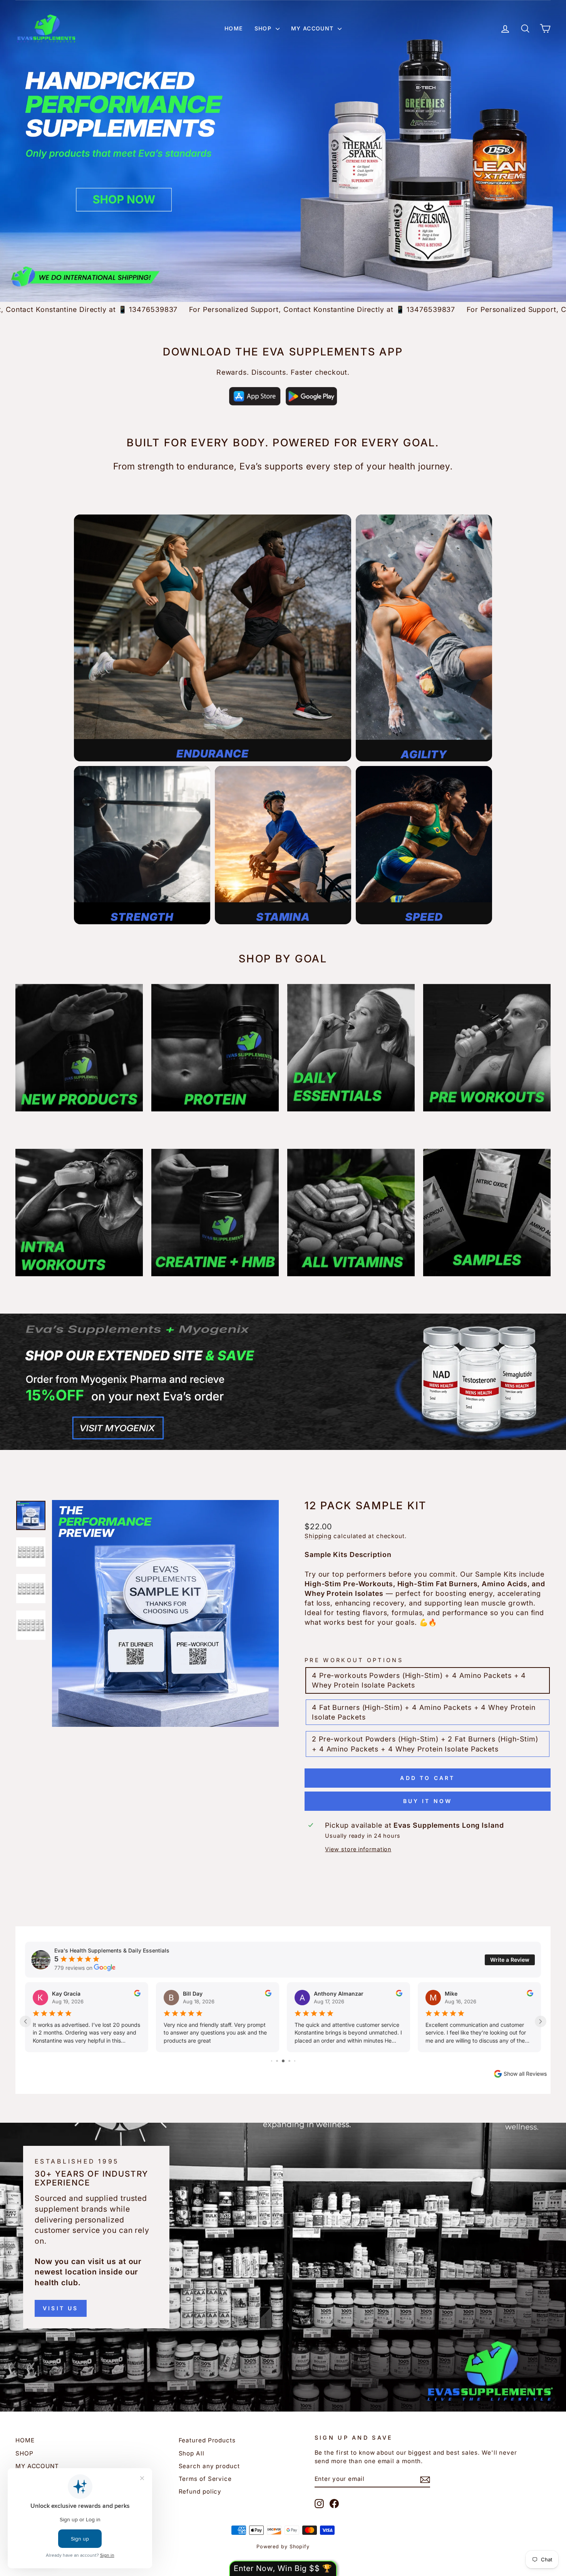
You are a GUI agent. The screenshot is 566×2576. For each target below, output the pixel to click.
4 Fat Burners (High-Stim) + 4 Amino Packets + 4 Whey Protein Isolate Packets (424, 1712)
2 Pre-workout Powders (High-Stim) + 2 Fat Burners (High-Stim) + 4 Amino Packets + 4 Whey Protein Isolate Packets (425, 1744)
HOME (234, 28)
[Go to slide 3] (277, 2061)
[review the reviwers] (137, 1994)
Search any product (209, 2466)
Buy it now (428, 1801)
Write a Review (510, 1960)
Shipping (318, 1536)
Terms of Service (205, 2479)
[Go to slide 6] (295, 2061)
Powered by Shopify (283, 2547)
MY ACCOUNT (313, 28)
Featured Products (207, 2440)
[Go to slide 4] (283, 2061)
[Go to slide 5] (289, 2061)
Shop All (192, 2453)
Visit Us (61, 2308)
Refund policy (200, 2491)
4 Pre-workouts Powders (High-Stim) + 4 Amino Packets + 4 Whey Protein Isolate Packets (419, 1680)
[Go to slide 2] (272, 2061)
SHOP (264, 28)
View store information (358, 1849)
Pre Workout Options (354, 1660)
